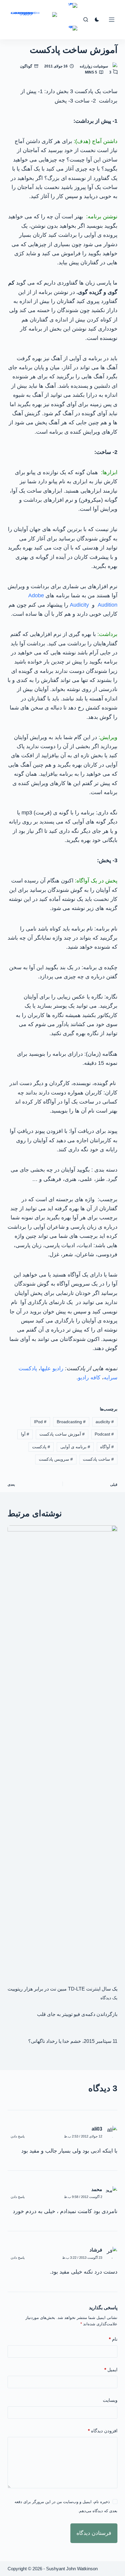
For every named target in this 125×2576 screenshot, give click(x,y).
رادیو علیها (52, 1368)
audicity (105, 1422)
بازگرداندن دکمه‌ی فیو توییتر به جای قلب (77, 2014)
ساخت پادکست (98, 1459)
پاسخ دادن (18, 2136)
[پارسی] (73, 33)
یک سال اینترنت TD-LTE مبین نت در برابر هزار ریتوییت (62, 1989)
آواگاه (107, 1447)
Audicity (79, 605)
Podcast (104, 1434)
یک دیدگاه (109, 1998)
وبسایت (110, 2400)
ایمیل (111, 2370)
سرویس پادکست (56, 1459)
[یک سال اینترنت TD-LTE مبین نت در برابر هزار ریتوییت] (63, 1752)
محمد (97, 2189)
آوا (25, 1434)
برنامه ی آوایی (75, 1447)
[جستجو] (86, 20)
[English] (73, 10)
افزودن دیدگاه (103, 2431)
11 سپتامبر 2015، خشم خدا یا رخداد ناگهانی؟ (73, 2041)
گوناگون (26, 66)
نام (113, 2339)
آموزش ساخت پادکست (62, 1434)
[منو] (112, 20)
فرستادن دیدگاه (94, 2533)
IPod (40, 1422)
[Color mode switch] (97, 20)
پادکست (41, 1447)
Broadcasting (71, 1422)
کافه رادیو (89, 1377)
